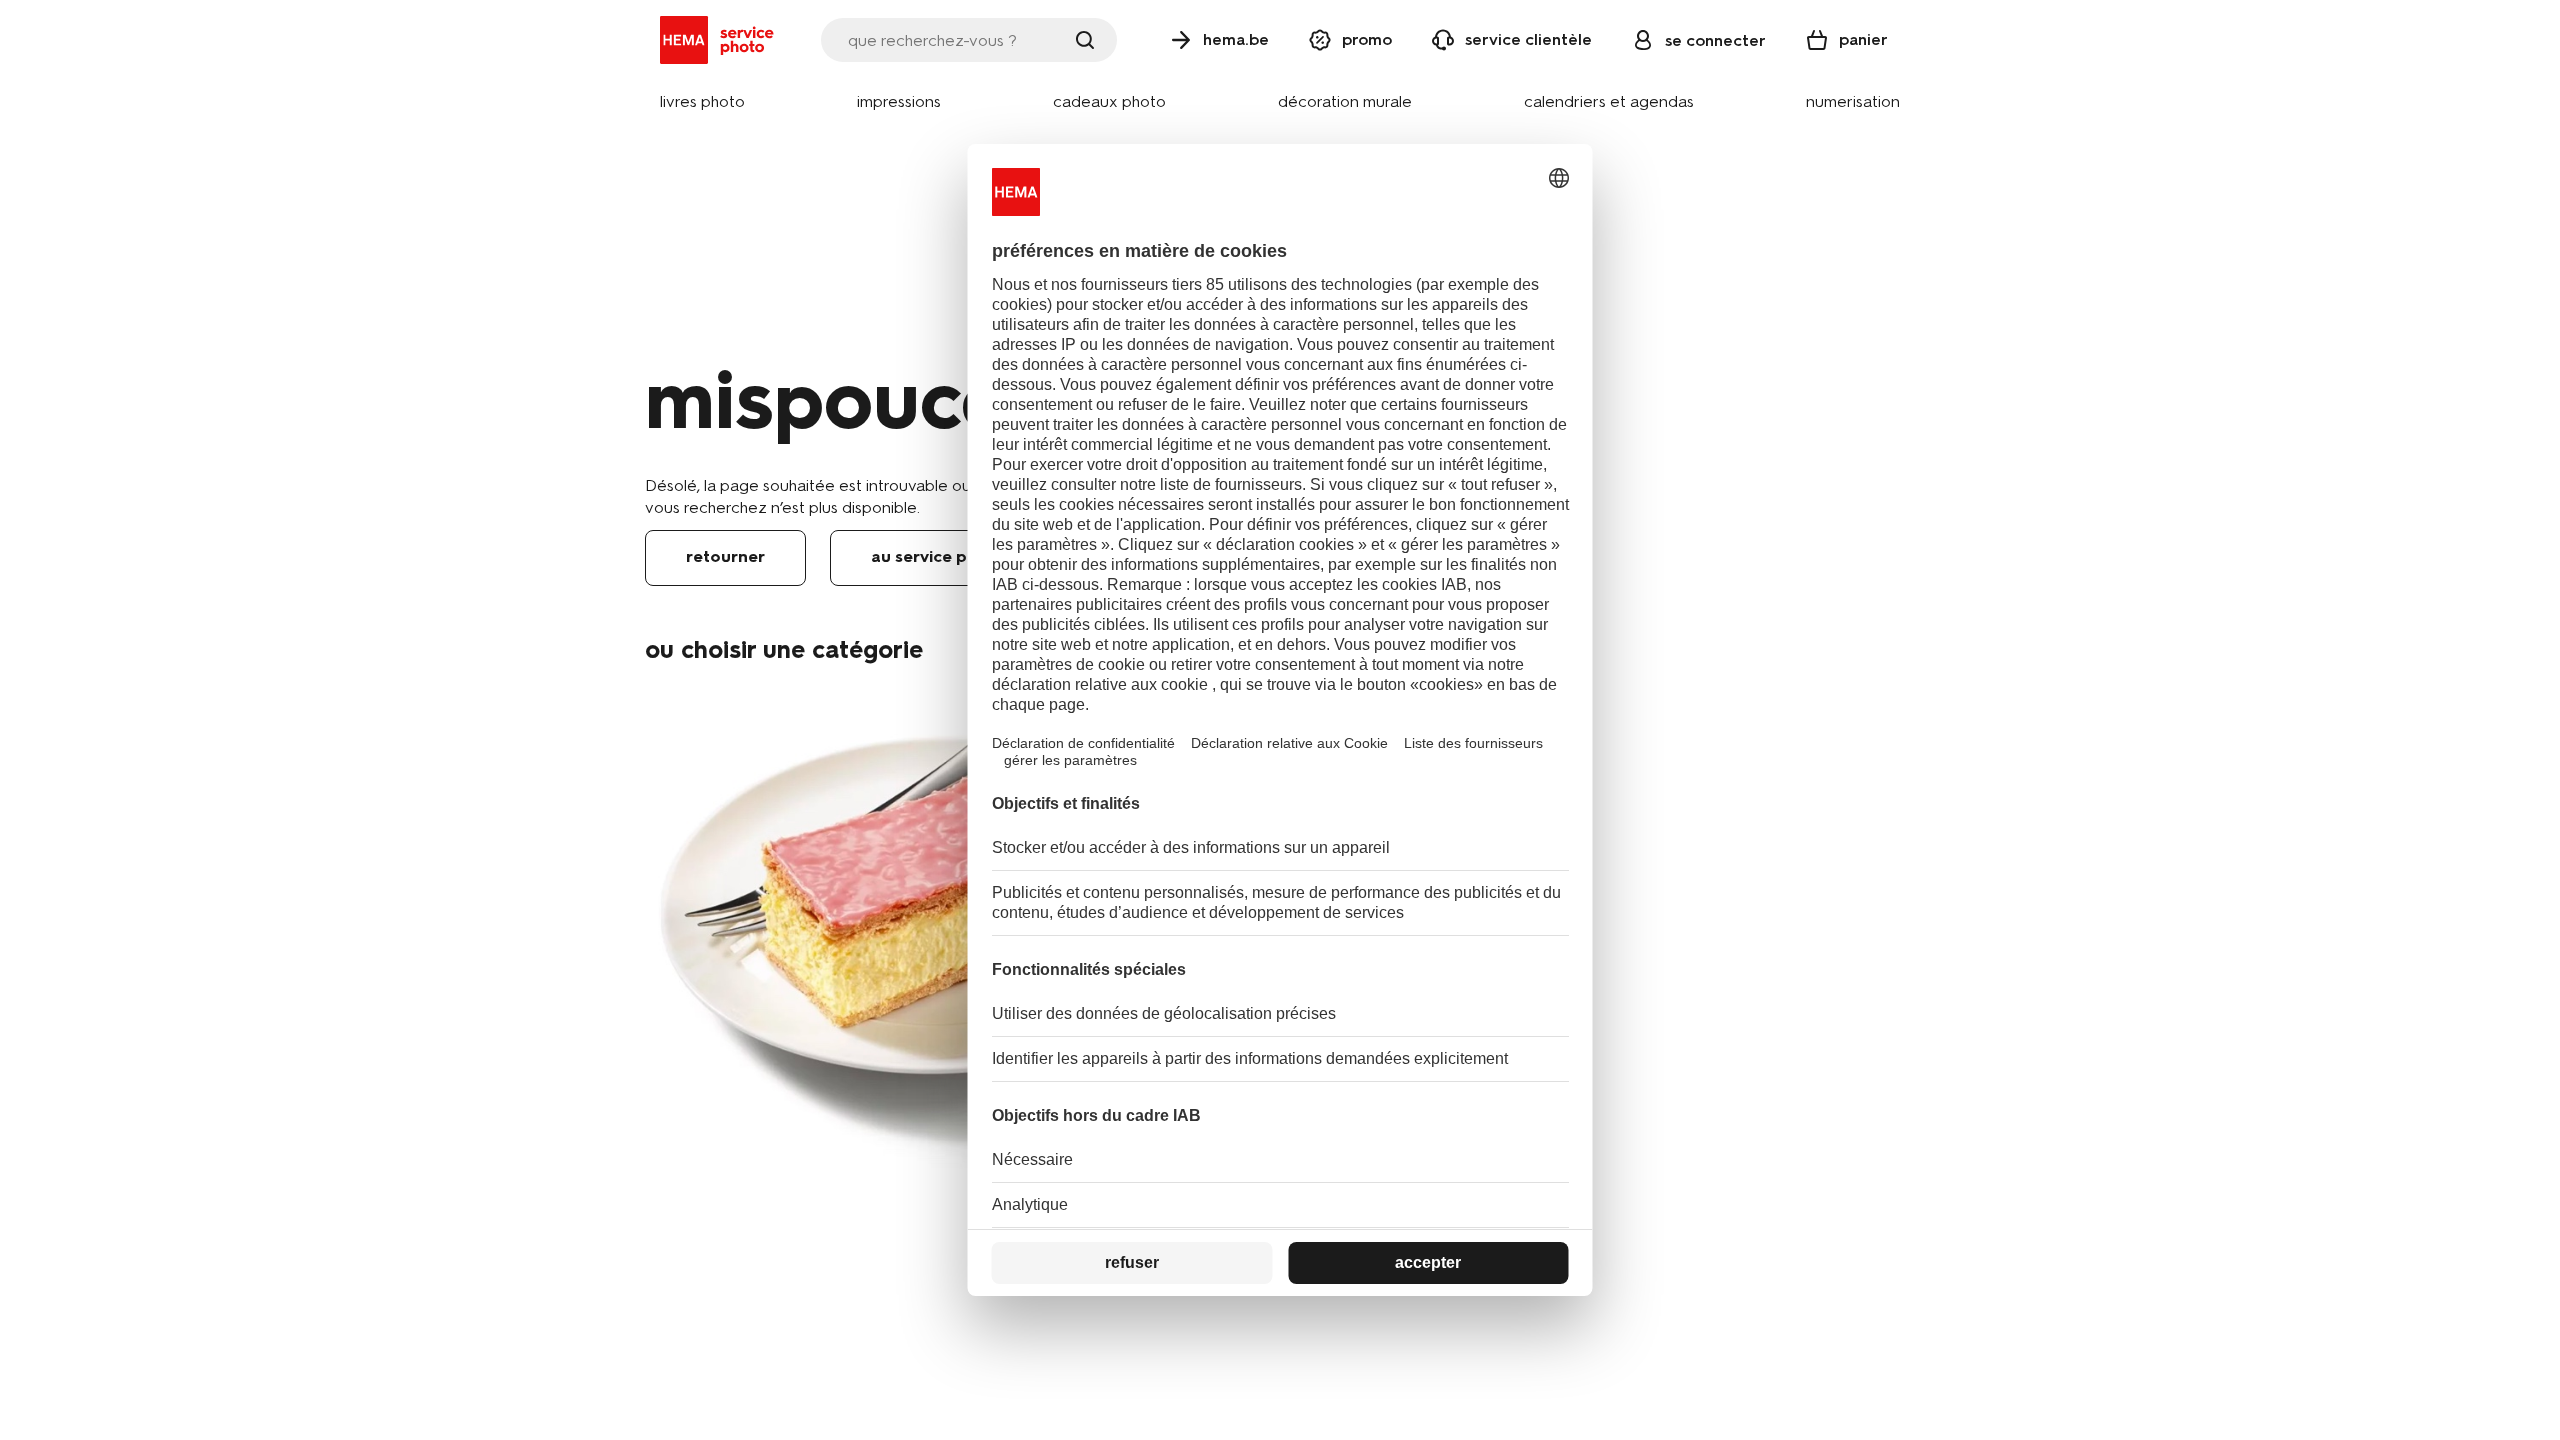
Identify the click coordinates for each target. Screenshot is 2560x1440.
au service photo (938, 556)
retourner (725, 556)
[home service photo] (720, 40)
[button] (702, 102)
